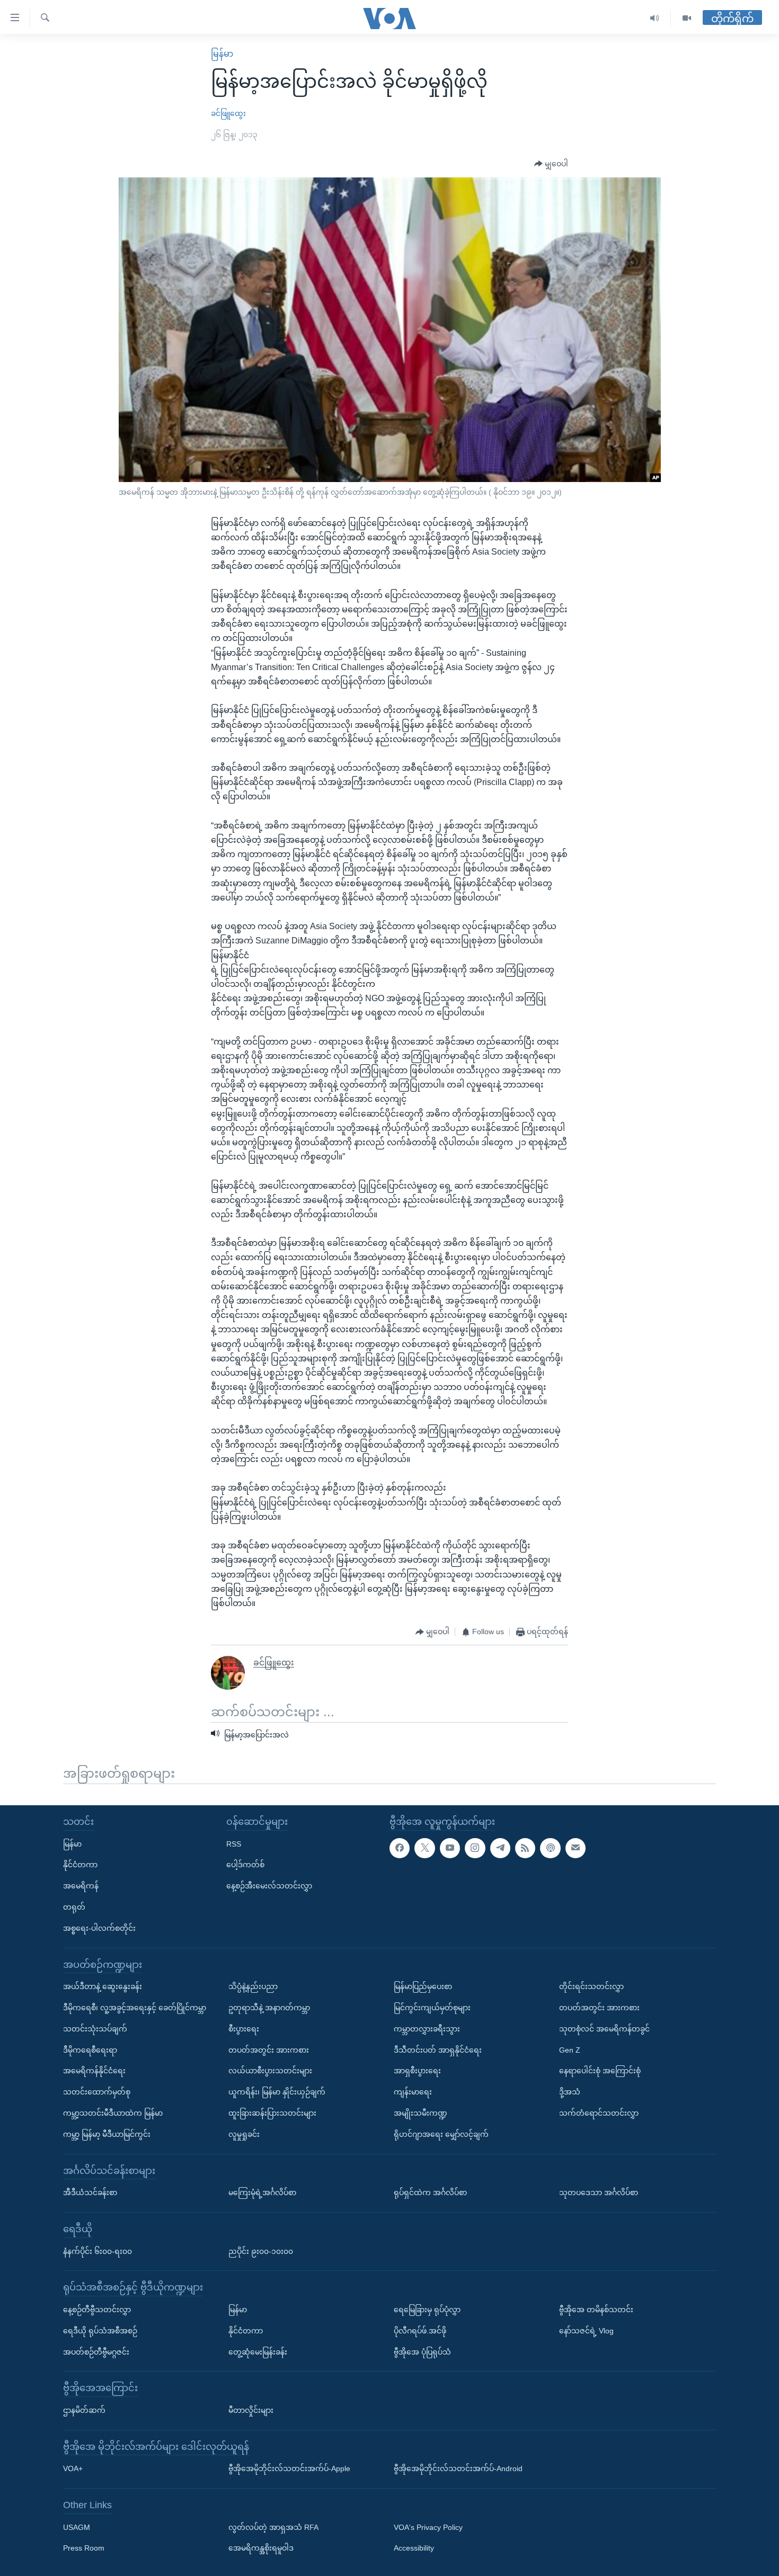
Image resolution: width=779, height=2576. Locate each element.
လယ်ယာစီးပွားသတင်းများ (270, 2071)
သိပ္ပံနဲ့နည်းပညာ (253, 1986)
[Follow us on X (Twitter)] (424, 1848)
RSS (234, 1843)
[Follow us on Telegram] (500, 1848)
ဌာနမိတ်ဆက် (84, 2410)
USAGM (77, 2527)
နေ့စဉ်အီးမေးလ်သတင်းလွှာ (269, 1886)
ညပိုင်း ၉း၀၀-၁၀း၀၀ (261, 2251)
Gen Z (570, 2049)
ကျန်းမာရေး (413, 2092)
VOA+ (73, 2468)
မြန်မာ (222, 54)
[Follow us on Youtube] (450, 1848)
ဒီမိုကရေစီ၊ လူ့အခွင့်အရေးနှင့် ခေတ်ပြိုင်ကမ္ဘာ (135, 2008)
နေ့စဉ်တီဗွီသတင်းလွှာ (97, 2310)
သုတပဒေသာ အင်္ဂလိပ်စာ (599, 2192)
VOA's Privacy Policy (428, 2527)
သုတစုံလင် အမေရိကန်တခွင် (604, 2029)
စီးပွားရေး (244, 2029)
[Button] (551, 164)
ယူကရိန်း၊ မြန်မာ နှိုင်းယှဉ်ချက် (277, 2092)
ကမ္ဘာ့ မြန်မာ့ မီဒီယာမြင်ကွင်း (107, 2134)
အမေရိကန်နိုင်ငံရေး (94, 2071)
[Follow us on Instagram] (475, 1848)
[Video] (687, 18)
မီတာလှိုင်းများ (251, 2410)
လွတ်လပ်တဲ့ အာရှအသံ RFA (273, 2527)
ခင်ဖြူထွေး (228, 113)
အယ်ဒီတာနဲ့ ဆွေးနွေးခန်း (103, 1986)
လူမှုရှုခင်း (244, 2134)
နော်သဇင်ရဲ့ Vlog (586, 2330)
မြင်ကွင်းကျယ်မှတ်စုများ (432, 2008)
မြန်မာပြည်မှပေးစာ (423, 1986)
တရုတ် (74, 1907)
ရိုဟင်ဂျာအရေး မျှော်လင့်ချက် (441, 2134)
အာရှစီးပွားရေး (417, 2071)
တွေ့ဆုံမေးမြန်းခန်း (258, 2351)
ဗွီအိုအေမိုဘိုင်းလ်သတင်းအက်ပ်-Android (458, 2468)
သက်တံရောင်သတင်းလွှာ (599, 2113)
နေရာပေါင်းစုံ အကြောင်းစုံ (600, 2071)
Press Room (84, 2548)
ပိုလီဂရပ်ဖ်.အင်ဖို (420, 2330)
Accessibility (414, 2548)
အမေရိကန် (81, 1886)
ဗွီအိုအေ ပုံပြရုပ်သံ (422, 2351)
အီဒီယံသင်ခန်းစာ (90, 2192)
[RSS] (525, 1848)
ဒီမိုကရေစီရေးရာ (90, 2049)
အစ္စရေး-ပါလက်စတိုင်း (99, 1928)
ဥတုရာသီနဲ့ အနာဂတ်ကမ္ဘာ (269, 2008)
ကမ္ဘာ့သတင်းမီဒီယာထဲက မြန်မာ (113, 2113)
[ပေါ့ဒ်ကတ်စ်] (550, 1848)
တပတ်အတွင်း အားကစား (269, 2049)
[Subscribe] (576, 1848)
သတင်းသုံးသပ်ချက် (95, 2029)
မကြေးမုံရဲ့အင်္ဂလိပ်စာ (262, 2192)
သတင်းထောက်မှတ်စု (97, 2092)
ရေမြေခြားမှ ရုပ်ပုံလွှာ (427, 2310)
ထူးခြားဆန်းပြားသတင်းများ (272, 2113)
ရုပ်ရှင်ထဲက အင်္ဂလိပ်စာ (430, 2192)
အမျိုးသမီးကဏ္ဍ (421, 2113)
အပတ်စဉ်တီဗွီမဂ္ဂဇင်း (96, 2351)
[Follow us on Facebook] (400, 1848)
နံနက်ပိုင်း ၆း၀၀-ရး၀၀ (98, 2251)
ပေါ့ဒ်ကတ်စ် (245, 1865)
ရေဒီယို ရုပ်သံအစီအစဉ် (100, 2330)
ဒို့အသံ (570, 2092)
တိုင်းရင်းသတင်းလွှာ (591, 1986)
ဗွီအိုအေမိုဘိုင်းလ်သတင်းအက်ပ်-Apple (289, 2468)
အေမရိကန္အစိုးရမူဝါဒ (261, 2548)
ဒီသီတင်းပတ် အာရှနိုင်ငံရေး (438, 2049)
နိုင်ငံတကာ (80, 1865)
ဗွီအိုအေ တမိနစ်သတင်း (596, 2310)
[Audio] (655, 18)
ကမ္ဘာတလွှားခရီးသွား (427, 2029)
